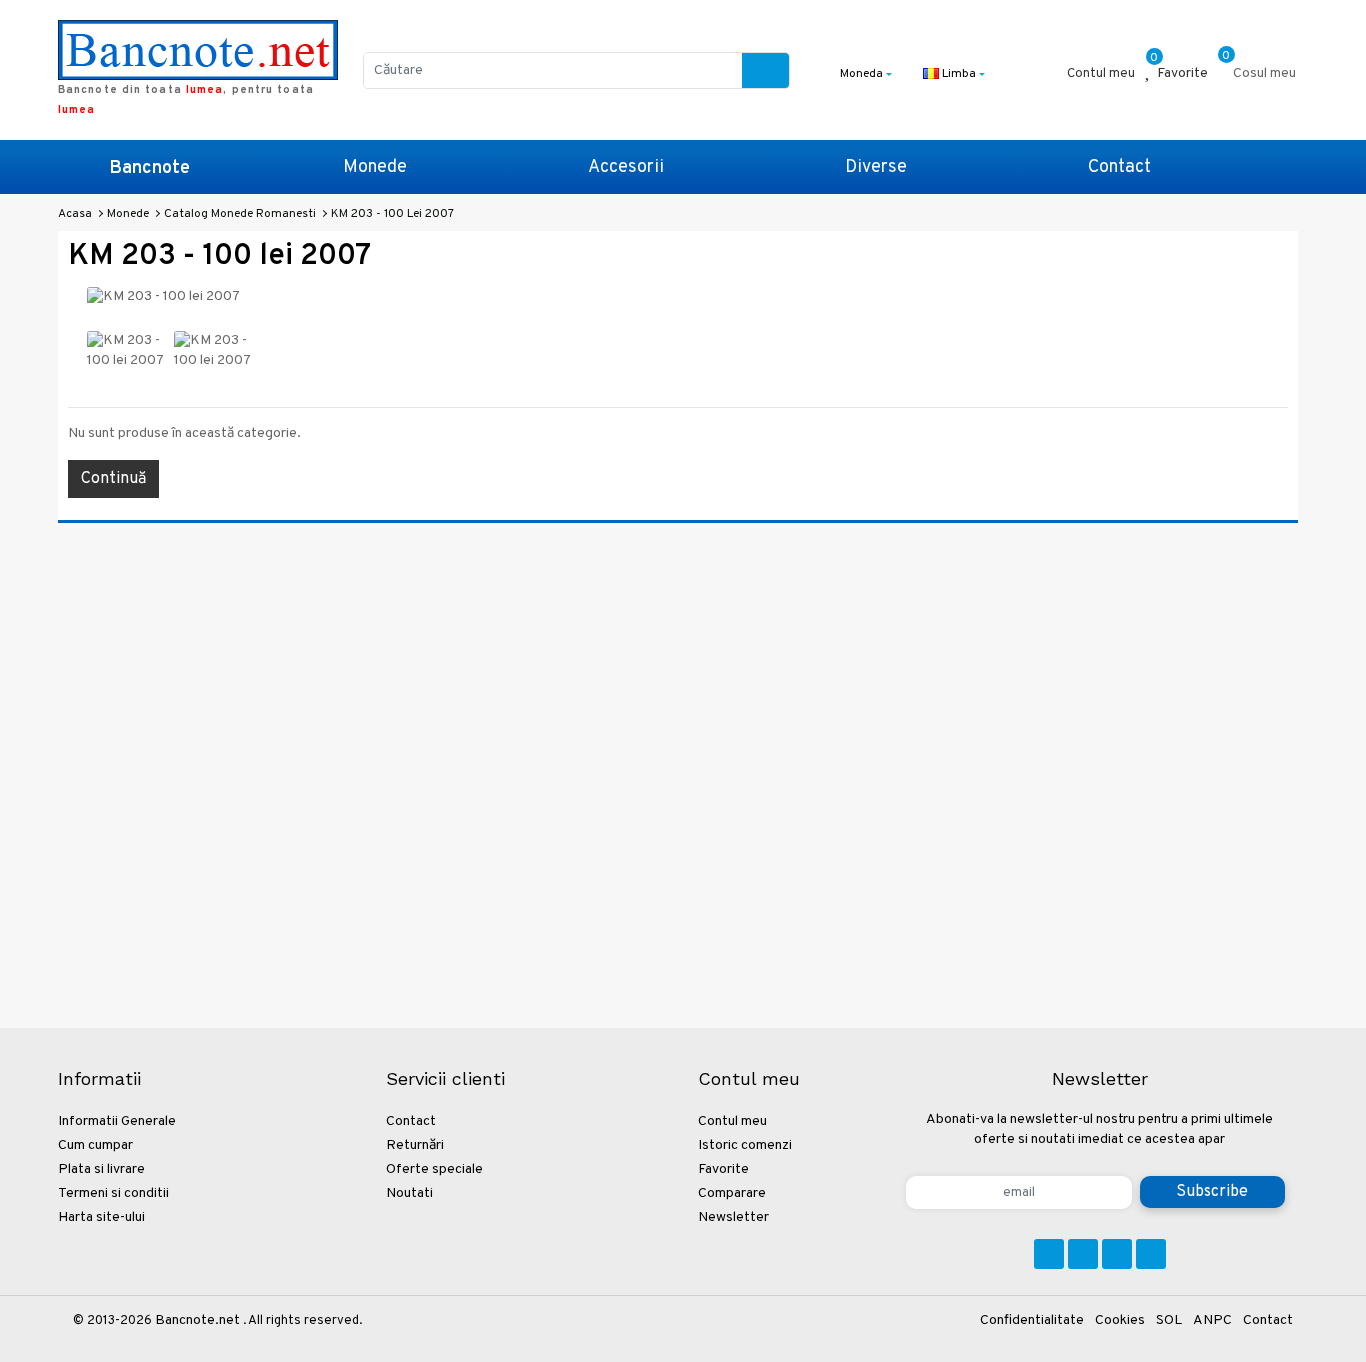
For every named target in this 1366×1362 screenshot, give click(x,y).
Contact (1119, 167)
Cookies (1120, 1320)
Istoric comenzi (745, 1145)
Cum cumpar (95, 1145)
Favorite (723, 1169)
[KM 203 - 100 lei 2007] (126, 351)
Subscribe (1212, 1192)
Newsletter (733, 1217)
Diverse (876, 167)
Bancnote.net (197, 1320)
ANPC (1212, 1320)
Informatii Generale (117, 1121)
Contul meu (732, 1121)
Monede (375, 167)
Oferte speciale (434, 1169)
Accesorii (626, 167)
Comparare (732, 1193)
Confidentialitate (1032, 1320)
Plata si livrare (101, 1169)
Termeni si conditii (113, 1193)
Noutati (409, 1193)
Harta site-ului (101, 1217)
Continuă (113, 479)
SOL (1169, 1320)
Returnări (415, 1145)
